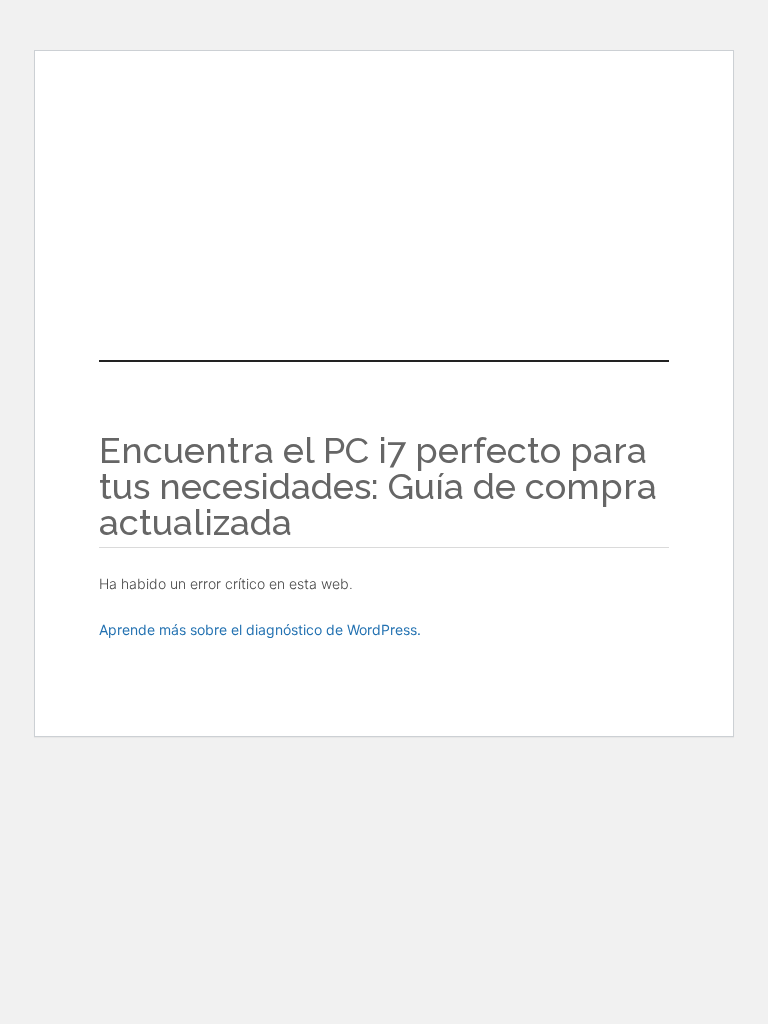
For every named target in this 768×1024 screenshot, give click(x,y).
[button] (384, 262)
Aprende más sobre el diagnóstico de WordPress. (260, 629)
